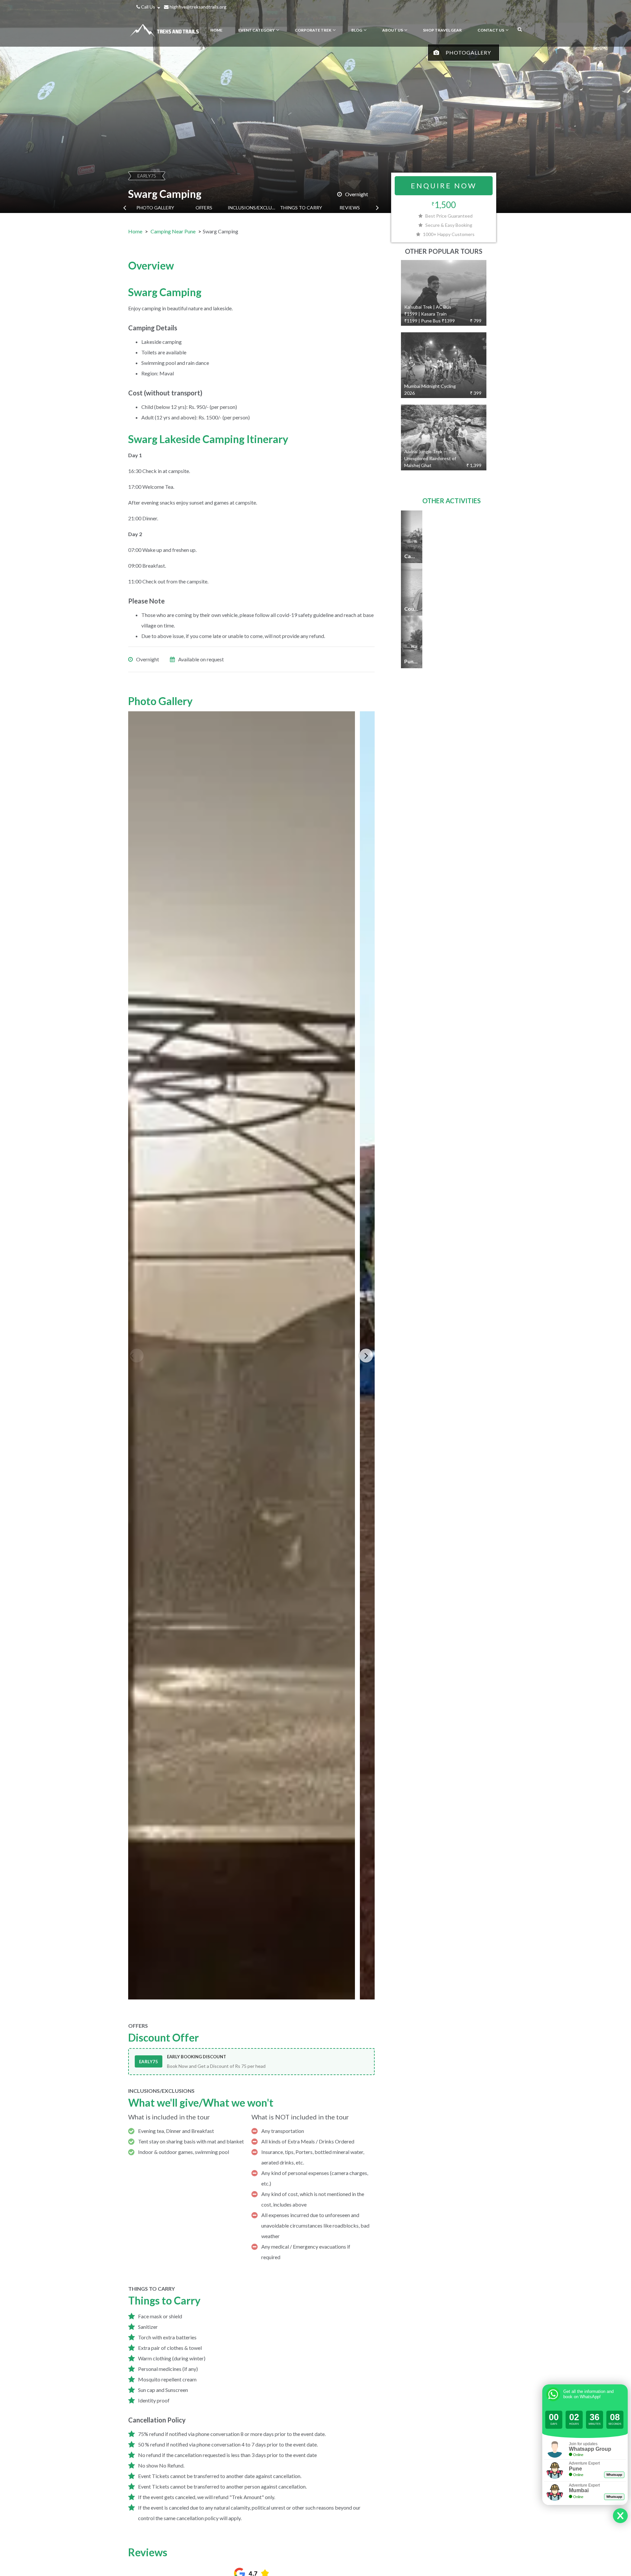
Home (135, 231)
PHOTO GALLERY (155, 208)
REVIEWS (350, 208)
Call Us (148, 7)
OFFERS (204, 208)
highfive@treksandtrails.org (198, 7)
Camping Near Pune (173, 231)
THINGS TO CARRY (301, 208)
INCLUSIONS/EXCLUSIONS (252, 208)
